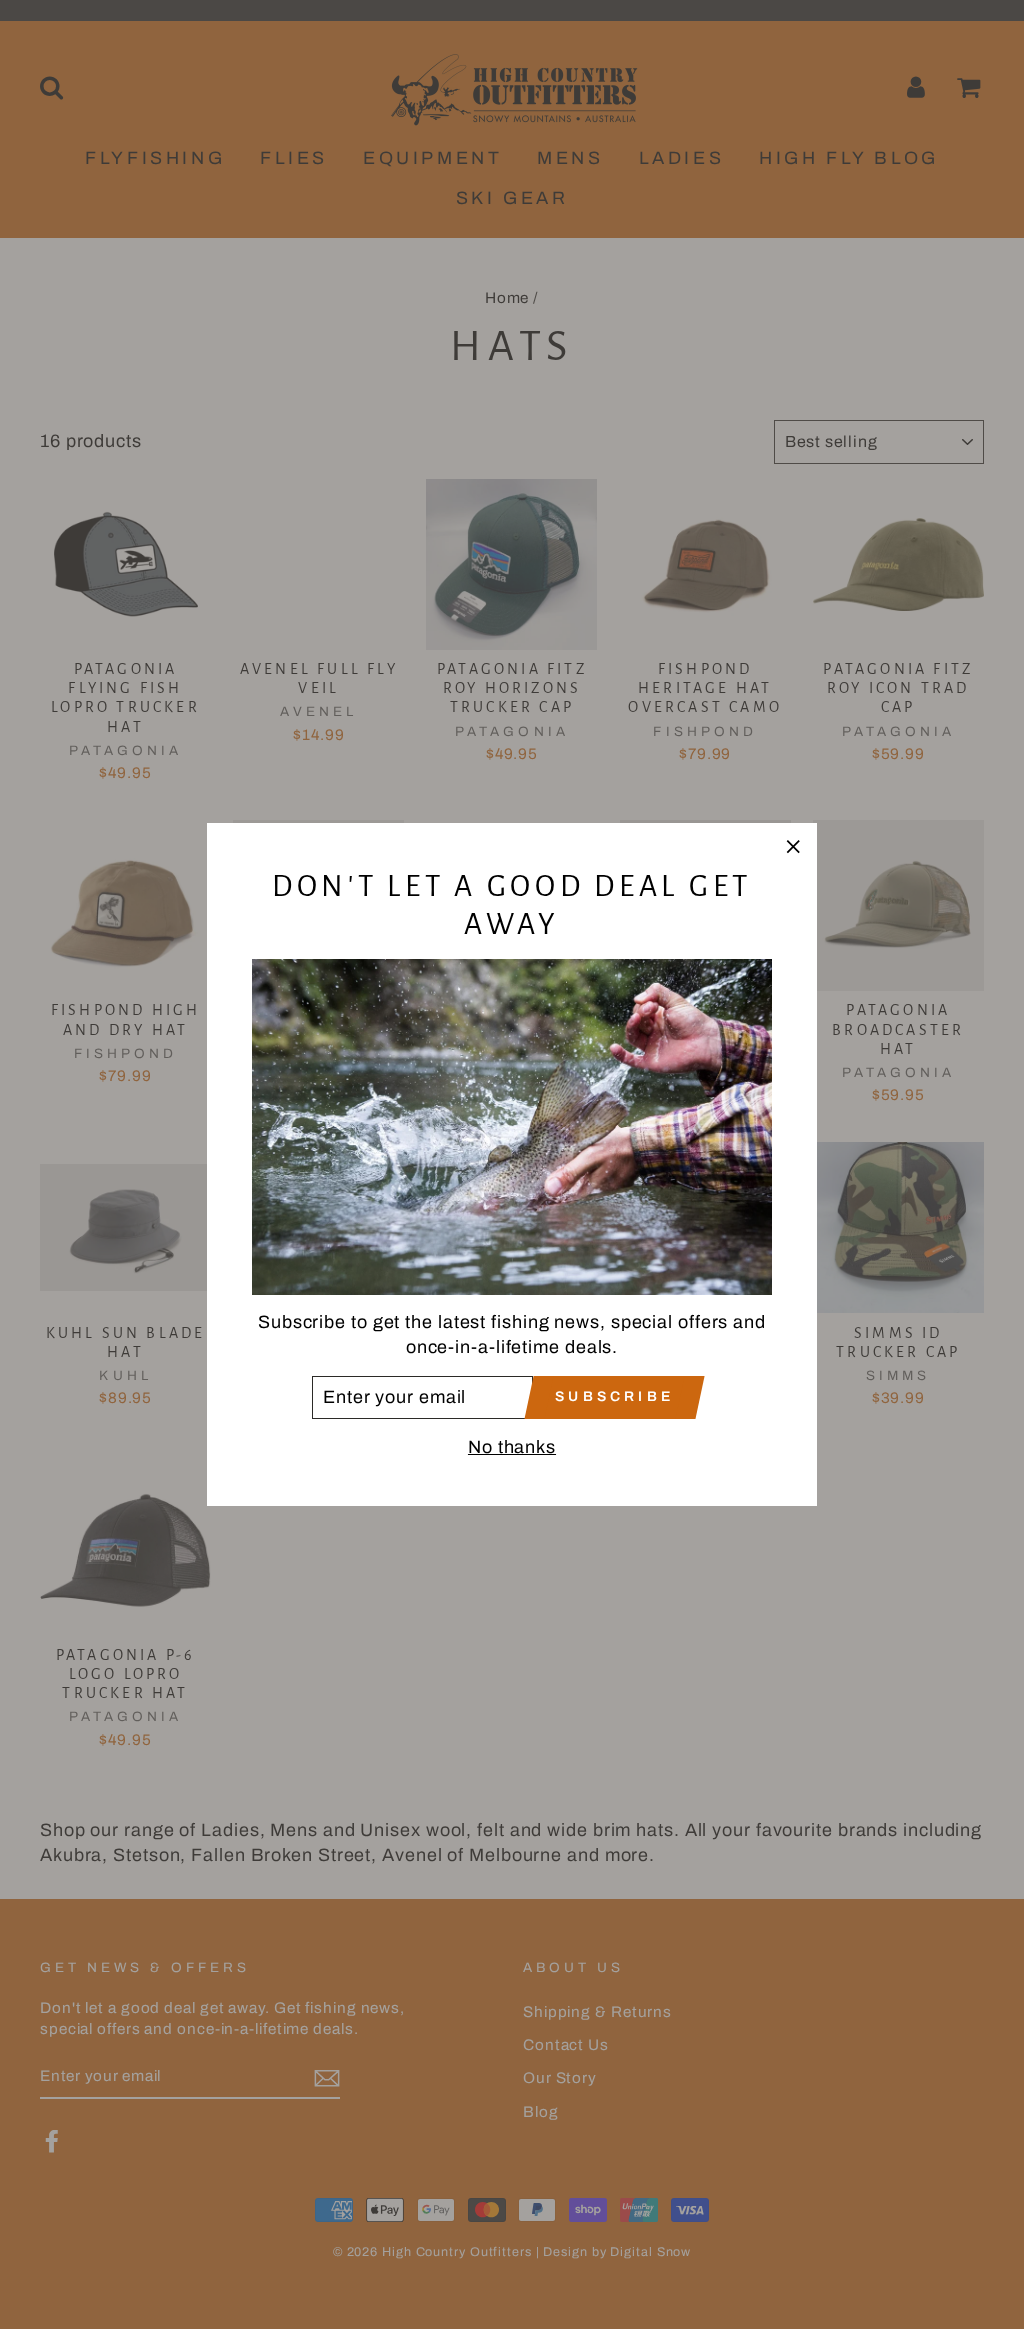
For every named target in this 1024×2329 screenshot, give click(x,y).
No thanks (512, 1447)
